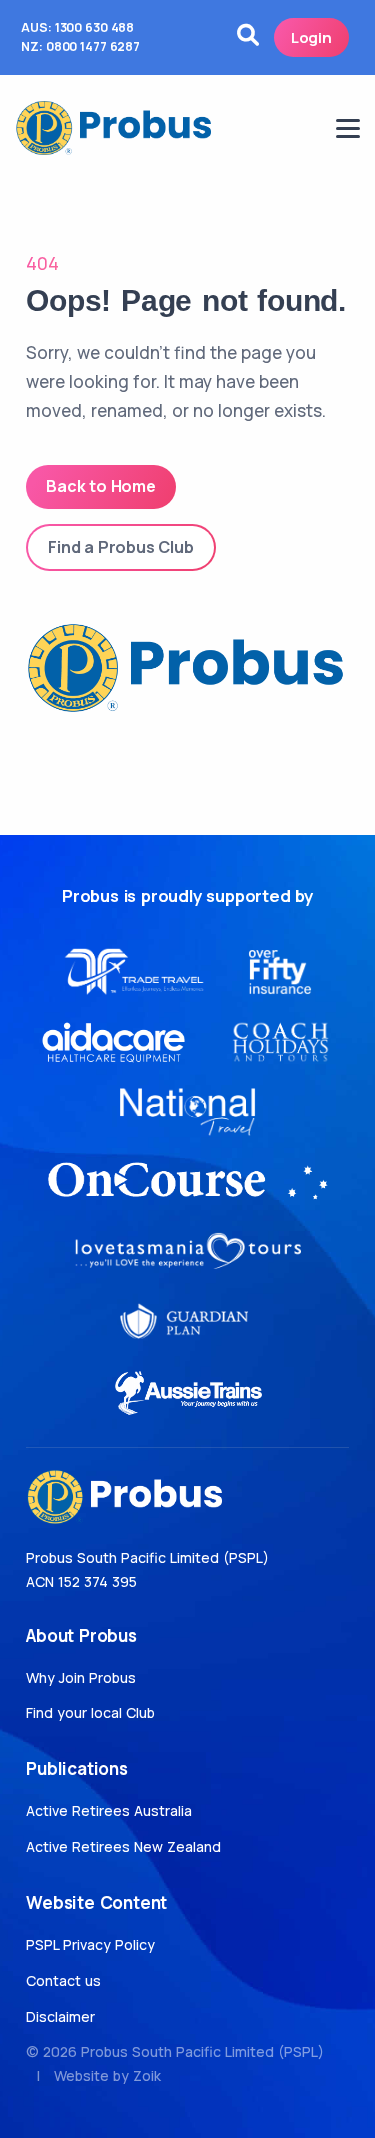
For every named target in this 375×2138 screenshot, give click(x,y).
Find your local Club (90, 1712)
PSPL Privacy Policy (90, 1944)
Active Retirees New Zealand (123, 1846)
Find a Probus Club (120, 547)
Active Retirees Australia (109, 1810)
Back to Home (101, 486)
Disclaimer (60, 2016)
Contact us (63, 1980)
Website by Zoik (107, 2075)
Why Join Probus (81, 1677)
